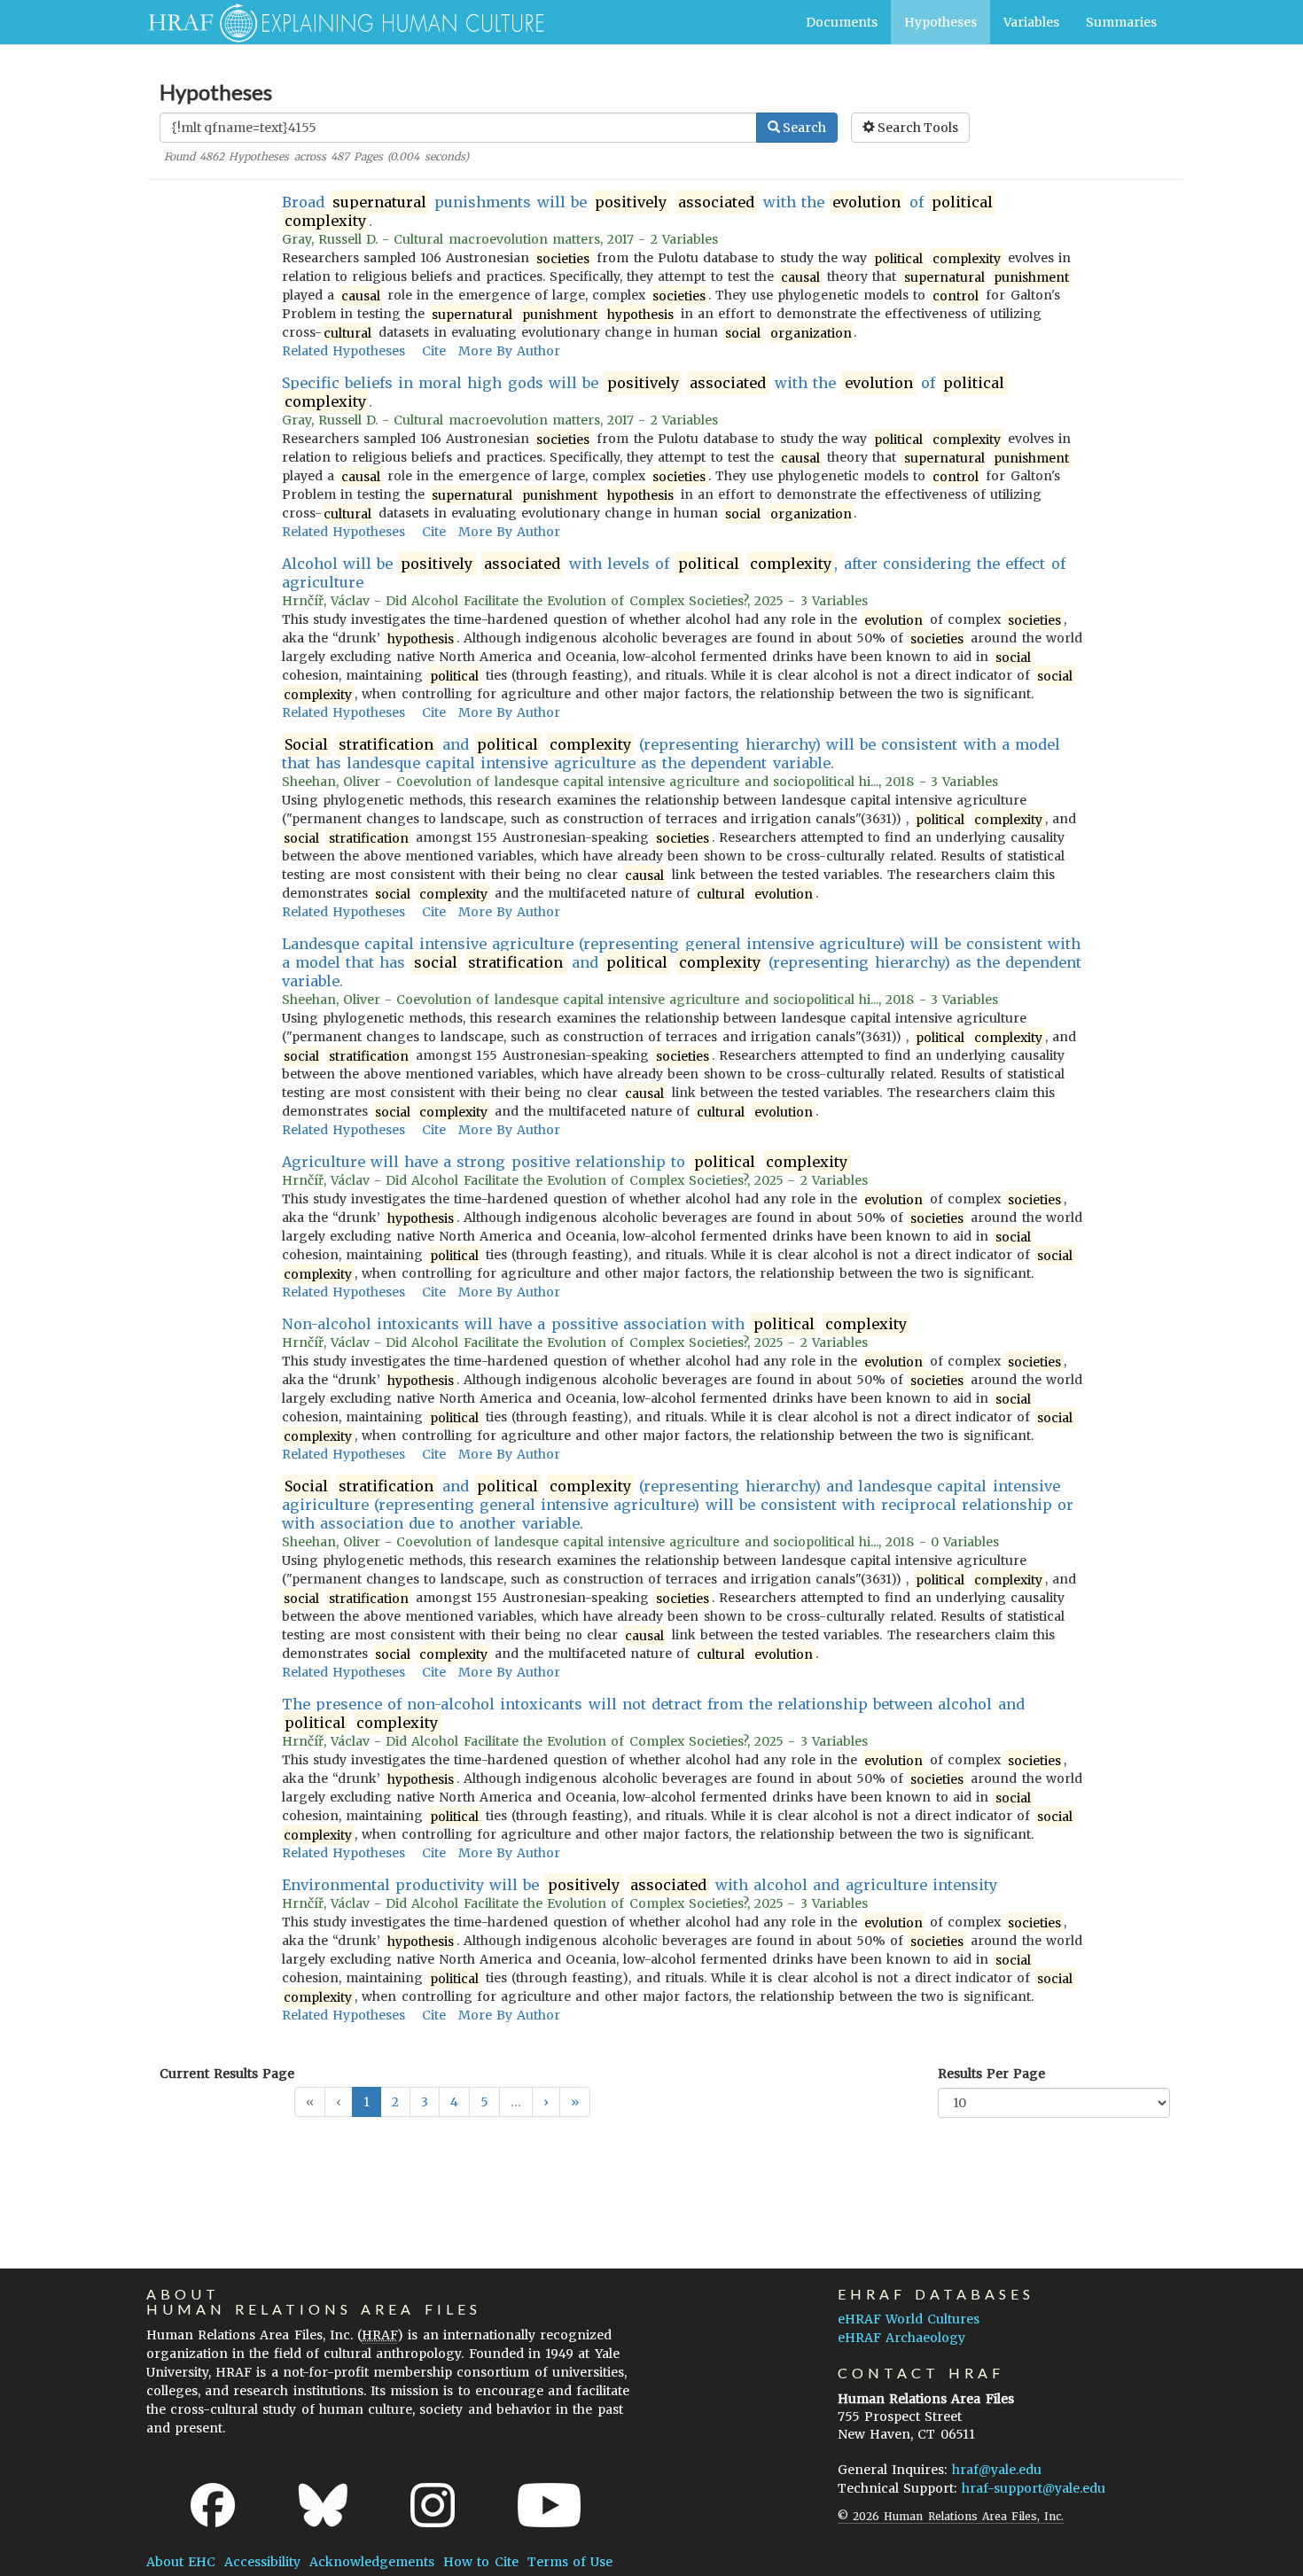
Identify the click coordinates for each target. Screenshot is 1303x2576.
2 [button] (395, 2102)
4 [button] (454, 2102)
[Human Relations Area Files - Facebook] (213, 2505)
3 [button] (425, 2102)
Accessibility (262, 2562)
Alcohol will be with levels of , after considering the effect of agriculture (674, 573)
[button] (546, 2102)
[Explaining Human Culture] (339, 22)
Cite (434, 351)
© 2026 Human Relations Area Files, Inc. (951, 2516)
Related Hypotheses (343, 351)
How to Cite (480, 2562)
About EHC (181, 2562)
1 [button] (367, 2102)
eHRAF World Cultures (909, 2319)
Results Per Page (991, 2074)
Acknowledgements (372, 2562)
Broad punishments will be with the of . (638, 211)
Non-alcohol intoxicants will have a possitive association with (595, 1324)
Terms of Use (570, 2562)
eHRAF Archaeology (901, 2338)
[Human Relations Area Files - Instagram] (433, 2505)
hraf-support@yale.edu (1034, 2488)
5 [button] (484, 2102)
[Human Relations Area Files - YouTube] (549, 2505)
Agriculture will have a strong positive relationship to (565, 1162)
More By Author (509, 351)
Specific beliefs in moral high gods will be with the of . (644, 392)
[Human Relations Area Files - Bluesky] (323, 2505)
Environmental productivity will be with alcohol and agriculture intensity (640, 1885)
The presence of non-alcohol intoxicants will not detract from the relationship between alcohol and (653, 1713)
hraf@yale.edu (997, 2470)
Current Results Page (227, 2074)
